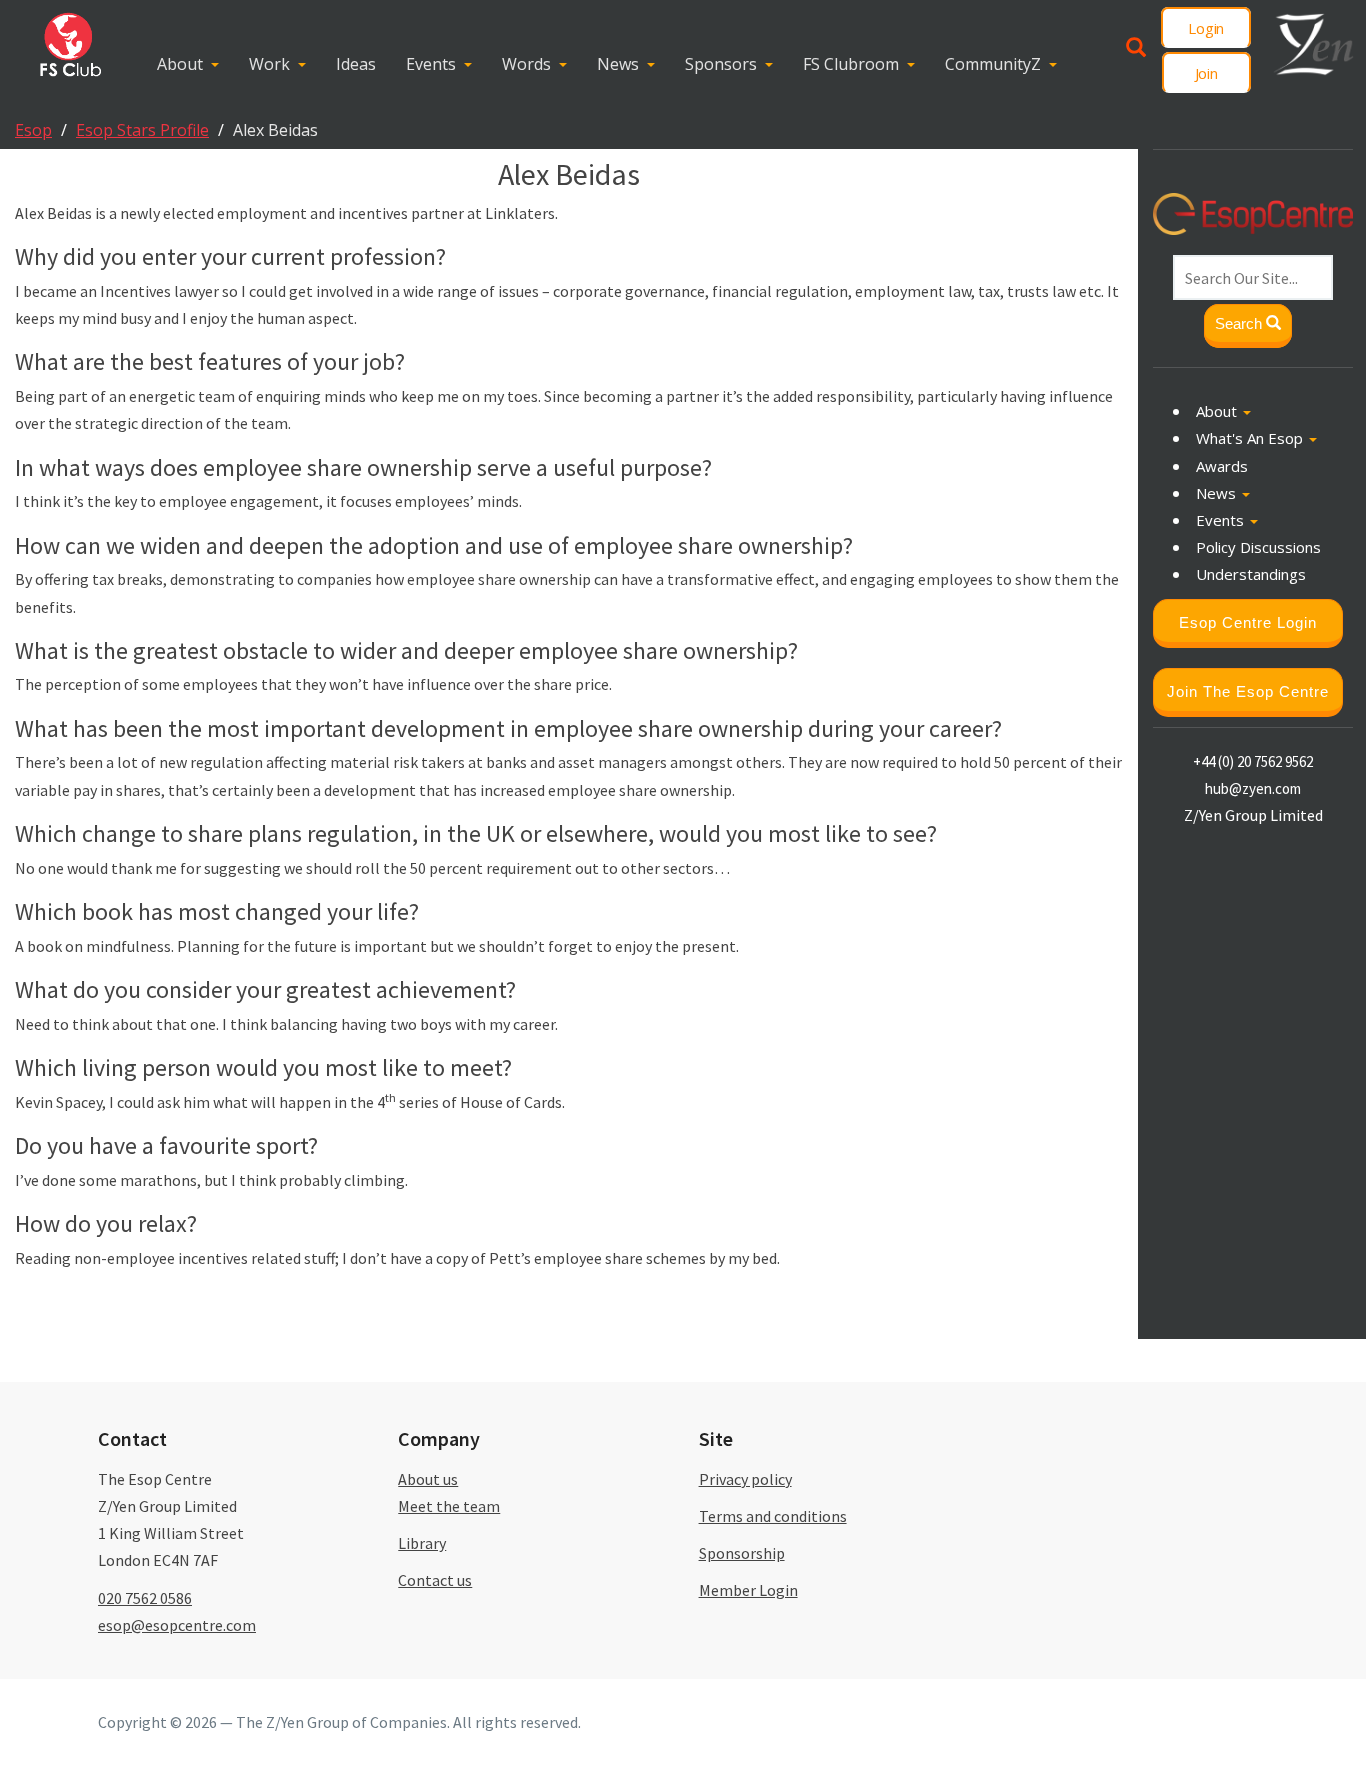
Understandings (1251, 574)
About (180, 64)
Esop (33, 130)
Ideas (356, 64)
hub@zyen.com (1253, 787)
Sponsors (721, 64)
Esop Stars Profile (142, 130)
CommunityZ (993, 64)
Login (1206, 28)
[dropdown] (219, 64)
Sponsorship (742, 1553)
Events (431, 64)
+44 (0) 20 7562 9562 (1253, 760)
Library (422, 1543)
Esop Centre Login (1248, 621)
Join (1206, 73)
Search (1240, 323)
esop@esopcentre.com (177, 1625)
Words (526, 64)
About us (428, 1479)
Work (269, 64)
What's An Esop (1251, 438)
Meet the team (449, 1506)
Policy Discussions (1258, 547)
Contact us (435, 1580)
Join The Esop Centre (1248, 690)
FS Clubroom (851, 64)
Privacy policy (745, 1479)
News (618, 64)
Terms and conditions (773, 1516)
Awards (1222, 465)
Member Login (748, 1590)
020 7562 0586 (145, 1598)
